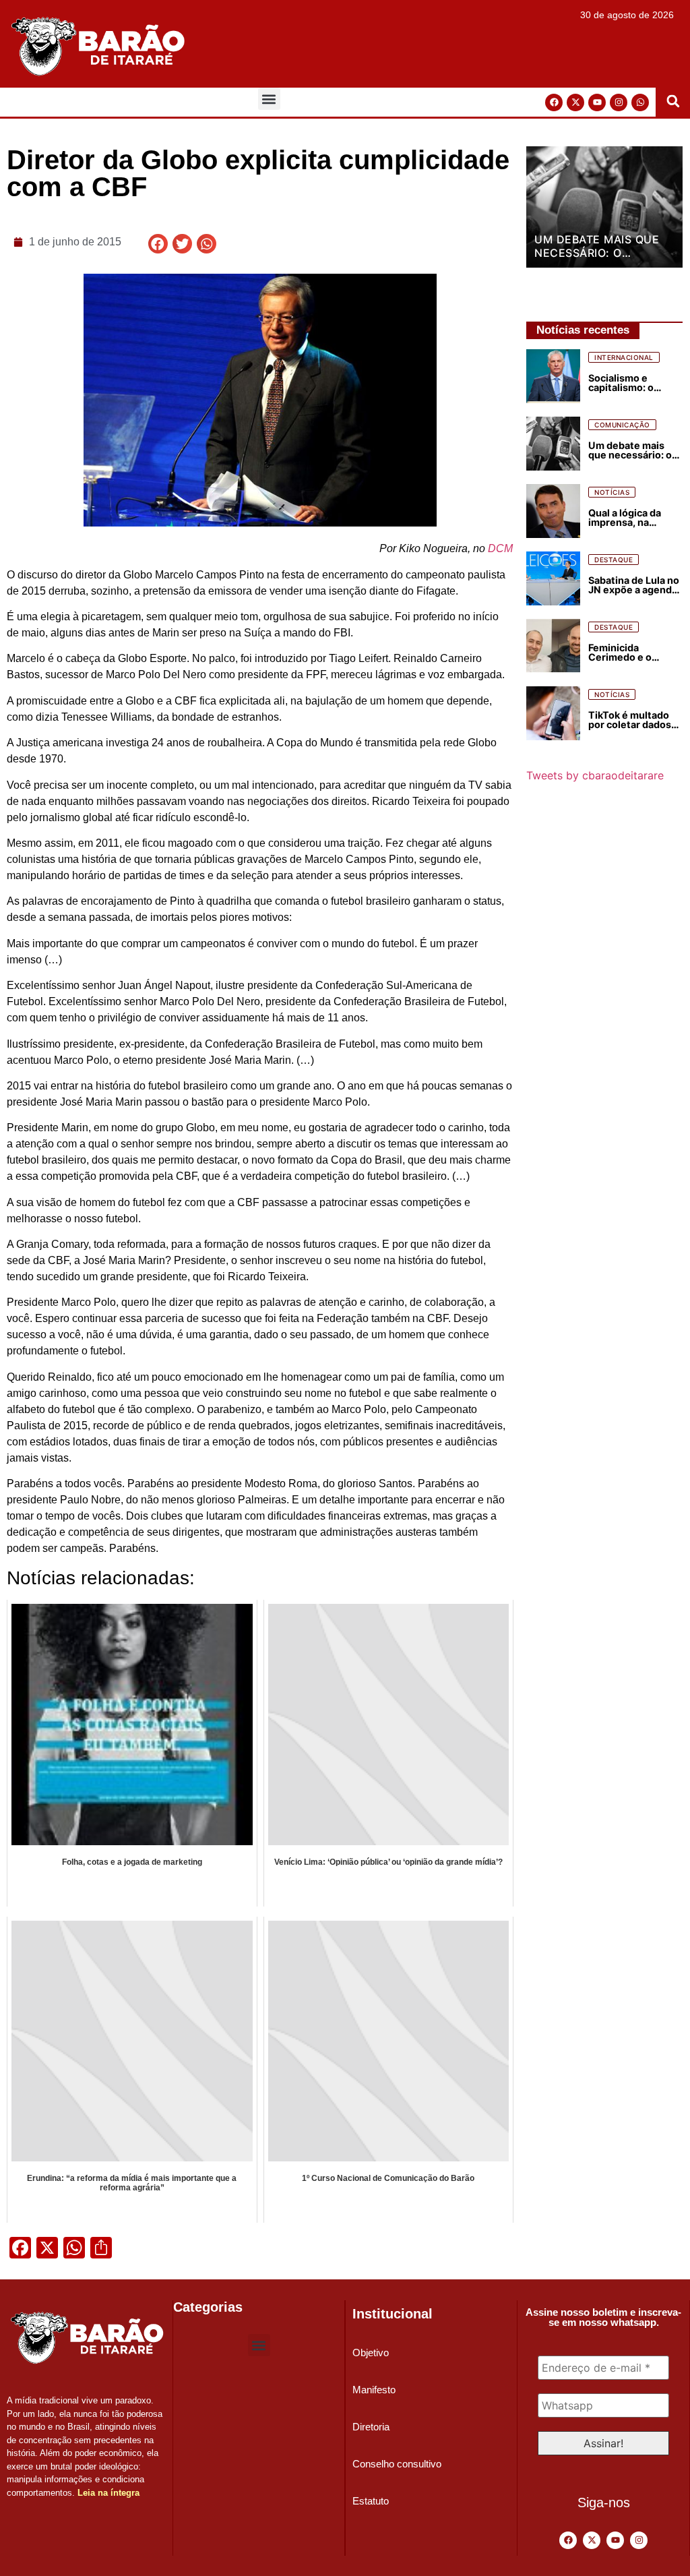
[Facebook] (554, 102)
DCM (500, 548)
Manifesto (374, 2390)
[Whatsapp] (640, 102)
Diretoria (371, 2427)
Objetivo (371, 2353)
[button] (269, 99)
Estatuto (371, 2501)
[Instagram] (619, 102)
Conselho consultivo (397, 2464)
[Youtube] (597, 102)
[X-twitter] (575, 102)
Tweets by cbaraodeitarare (595, 775)
